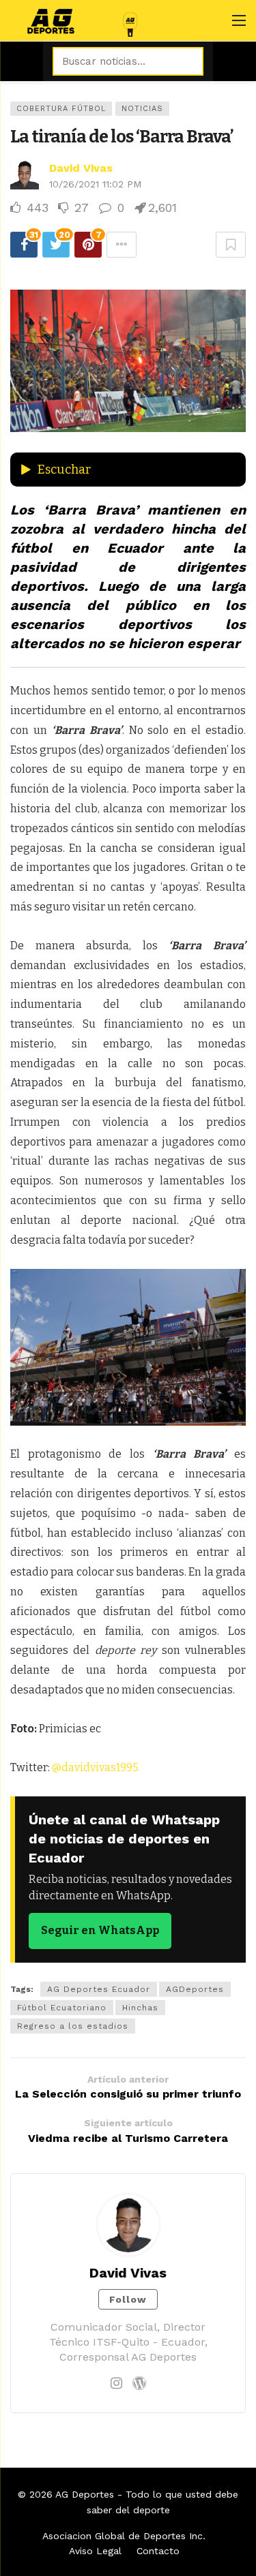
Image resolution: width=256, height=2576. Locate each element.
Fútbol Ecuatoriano (62, 2008)
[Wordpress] (139, 2383)
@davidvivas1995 (95, 1767)
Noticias (142, 109)
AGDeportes (195, 1989)
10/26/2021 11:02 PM (95, 184)
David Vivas (81, 168)
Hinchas (140, 2008)
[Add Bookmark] (231, 245)
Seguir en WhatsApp (100, 1930)
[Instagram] (116, 2383)
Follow (128, 2299)
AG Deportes (85, 2494)
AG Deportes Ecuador (99, 1989)
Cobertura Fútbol (61, 109)
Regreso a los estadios (73, 2026)
